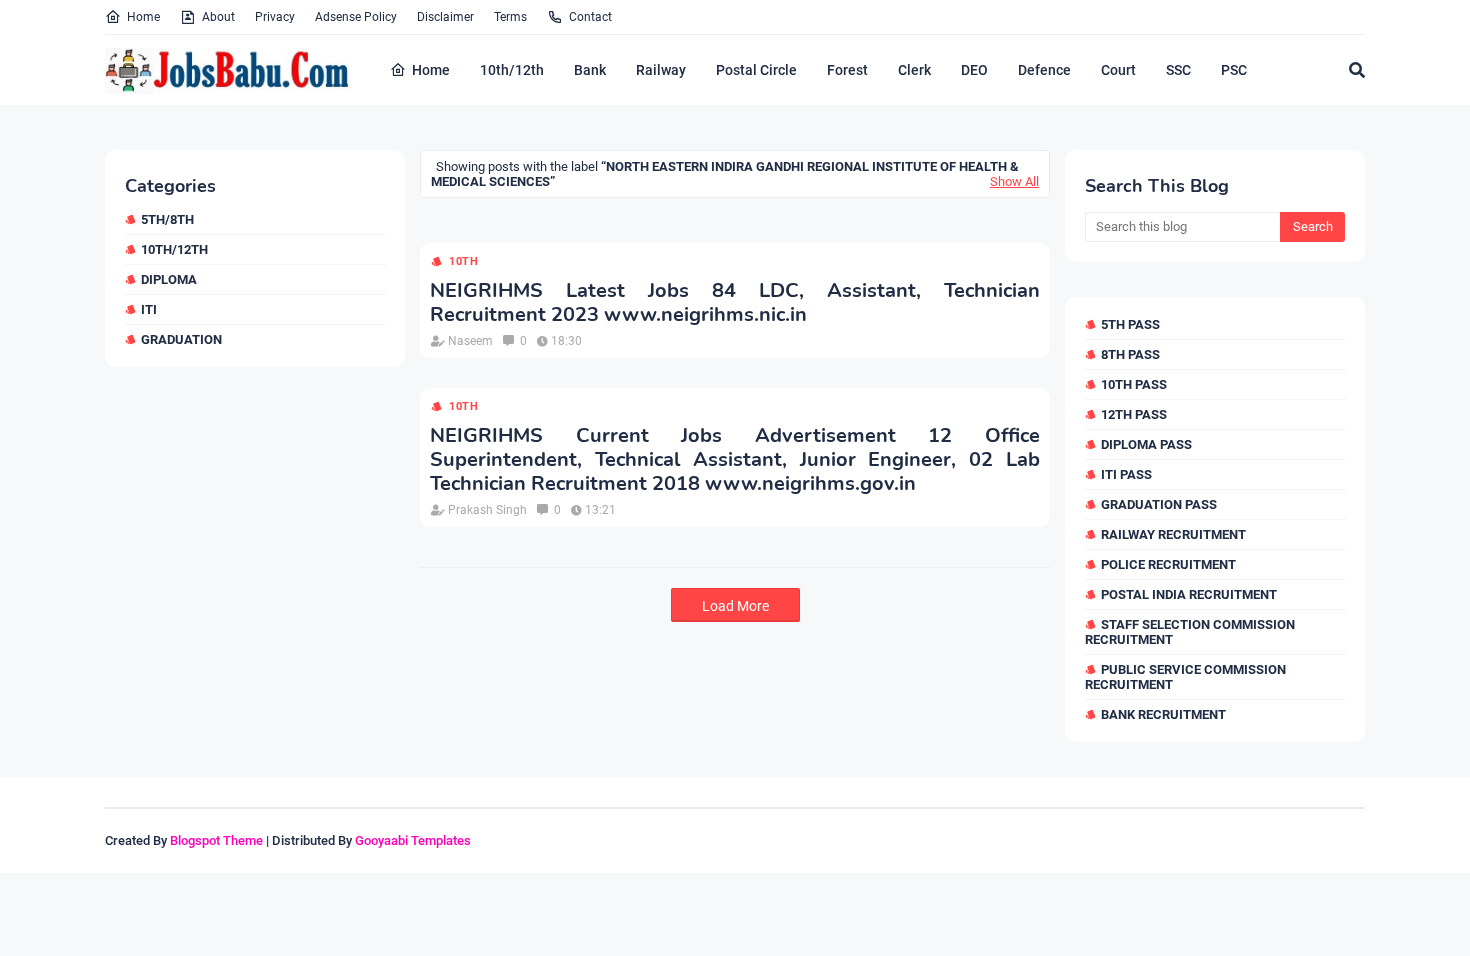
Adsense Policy (356, 17)
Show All (1014, 181)
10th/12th (174, 249)
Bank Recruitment (1163, 714)
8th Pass (1130, 354)
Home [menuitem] (431, 70)
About (218, 17)
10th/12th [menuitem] (512, 70)
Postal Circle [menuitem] (756, 70)
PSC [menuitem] (1234, 70)
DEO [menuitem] (974, 70)
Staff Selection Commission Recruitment (1190, 632)
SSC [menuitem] (1178, 70)
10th (464, 261)
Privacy (275, 17)
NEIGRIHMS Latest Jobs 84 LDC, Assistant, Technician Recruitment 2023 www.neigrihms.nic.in (735, 303)
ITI (149, 309)
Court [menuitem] (1118, 70)
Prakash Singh (487, 510)
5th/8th (167, 219)
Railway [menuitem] (661, 70)
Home (143, 17)
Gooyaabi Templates (413, 840)
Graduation (181, 339)
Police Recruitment (1168, 564)
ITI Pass (1126, 474)
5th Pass (1130, 324)
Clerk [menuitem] (914, 70)
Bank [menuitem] (590, 70)
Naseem (470, 341)
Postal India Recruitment (1189, 594)
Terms (510, 17)
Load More (735, 606)
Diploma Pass (1146, 444)
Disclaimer (445, 17)
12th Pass (1134, 414)
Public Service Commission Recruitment (1185, 677)
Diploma (169, 279)
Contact (590, 17)
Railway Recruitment (1173, 534)
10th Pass (1134, 384)
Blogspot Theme (216, 840)
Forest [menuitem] (847, 70)
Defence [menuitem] (1044, 70)
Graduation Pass (1159, 504)
